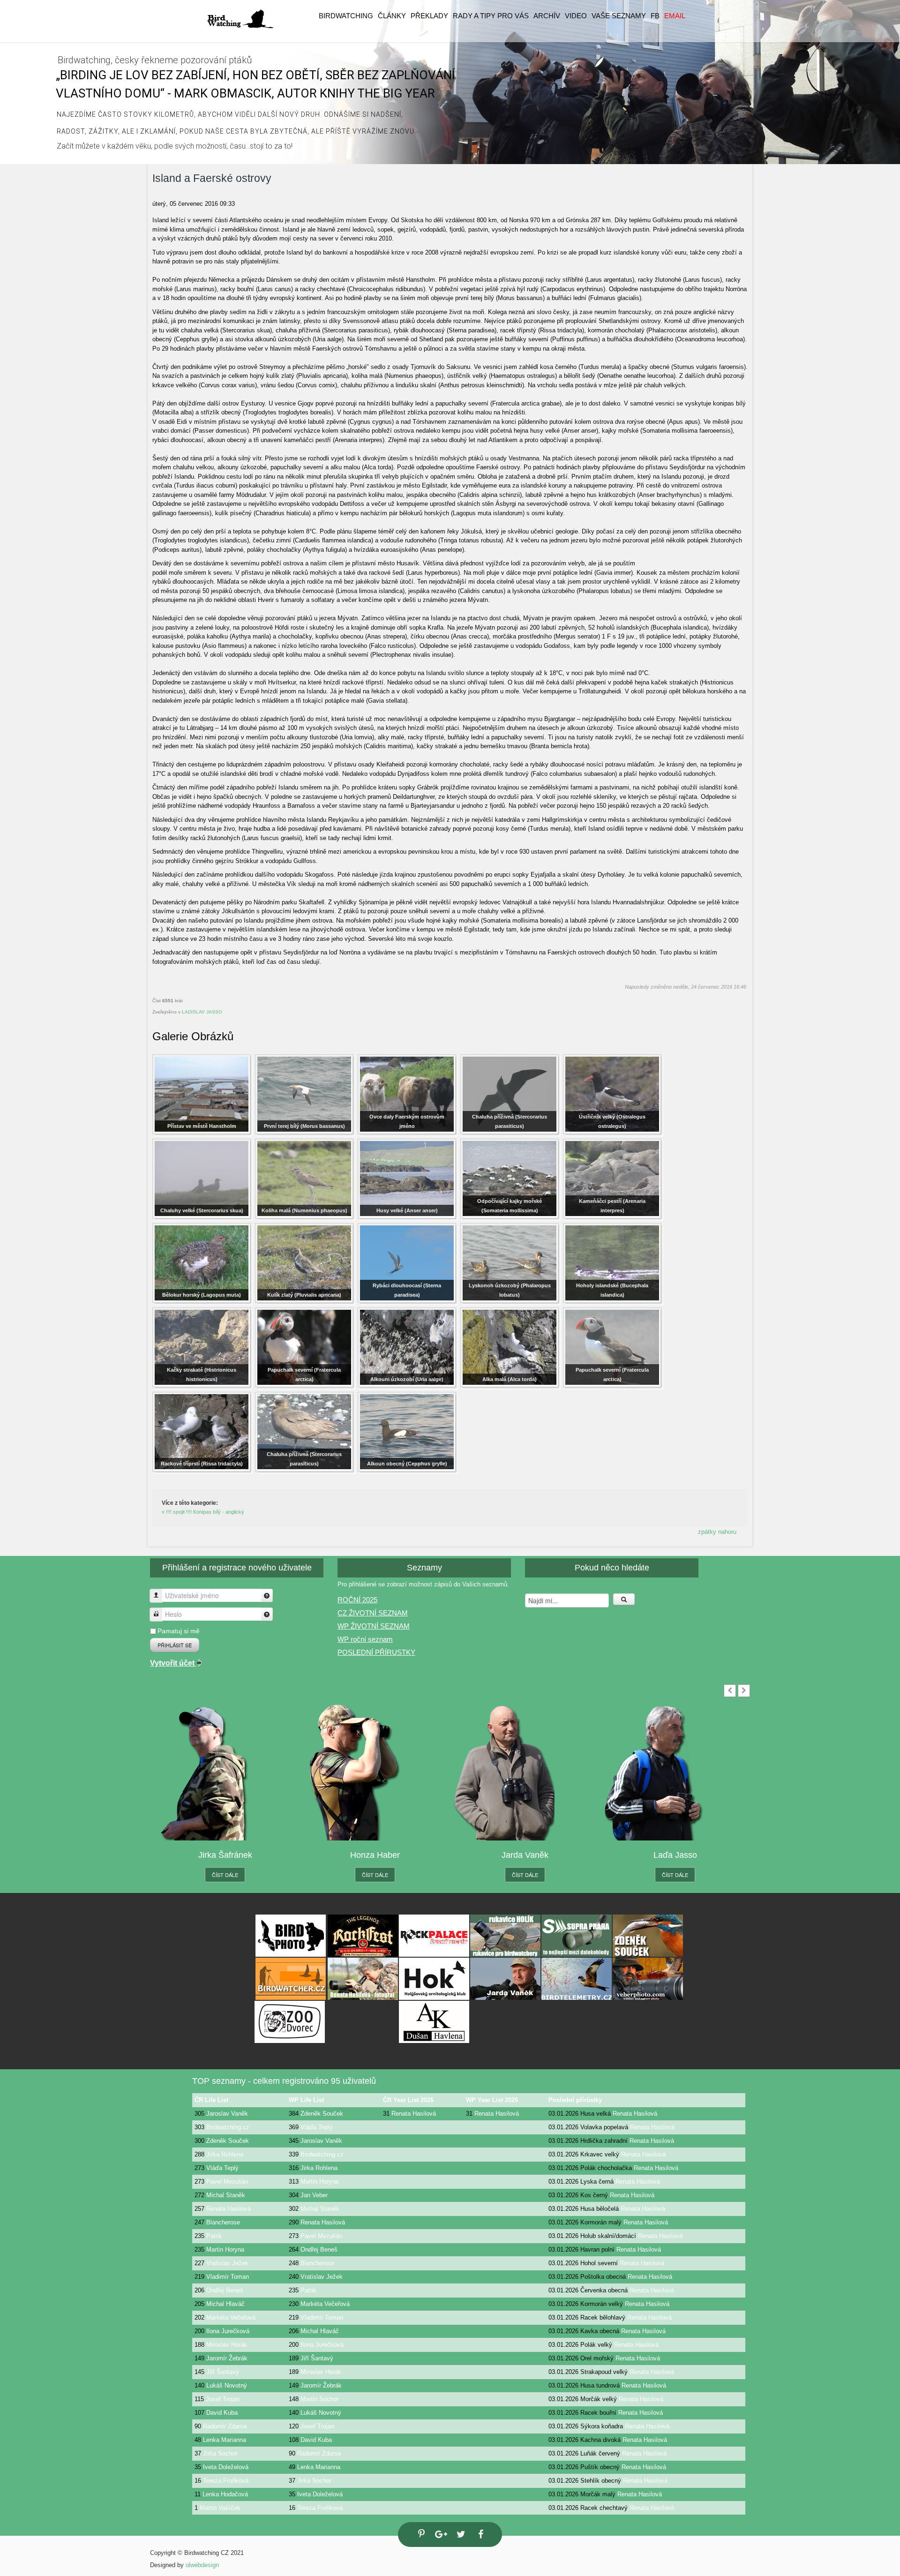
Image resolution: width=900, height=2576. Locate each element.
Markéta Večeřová (325, 2304)
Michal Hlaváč (225, 2304)
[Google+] (440, 2535)
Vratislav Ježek (227, 2263)
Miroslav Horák (227, 2345)
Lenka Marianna (225, 2440)
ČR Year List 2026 (408, 2100)
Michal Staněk (226, 2195)
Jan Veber (314, 2195)
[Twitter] (460, 2535)
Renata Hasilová (414, 2114)
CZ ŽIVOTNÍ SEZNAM (373, 1613)
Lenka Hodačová (225, 2494)
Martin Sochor (319, 2399)
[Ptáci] (240, 19)
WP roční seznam (365, 1639)
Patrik (214, 2236)
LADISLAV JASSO (202, 1012)
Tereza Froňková (226, 2481)
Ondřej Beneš (319, 2249)
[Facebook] (480, 2535)
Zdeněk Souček (322, 2114)
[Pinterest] (420, 2534)
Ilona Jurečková (228, 2331)
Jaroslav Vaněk (227, 2114)
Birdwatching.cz (228, 2127)
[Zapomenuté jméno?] (267, 1596)
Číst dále (225, 1875)
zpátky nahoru (717, 1532)
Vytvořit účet (173, 1663)
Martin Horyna (319, 2182)
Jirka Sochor (220, 2453)
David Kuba (222, 2413)
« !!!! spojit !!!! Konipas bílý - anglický (203, 1512)
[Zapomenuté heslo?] (267, 1614)
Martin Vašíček (220, 2508)
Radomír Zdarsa (225, 2426)
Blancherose (223, 2222)
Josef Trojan (223, 2399)
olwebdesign (202, 2565)
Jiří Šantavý (317, 2358)
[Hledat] (624, 1599)
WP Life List (306, 2100)
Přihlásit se (175, 1645)
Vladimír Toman (228, 2277)
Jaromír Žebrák (227, 2358)
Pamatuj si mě (179, 1631)
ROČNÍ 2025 (357, 1600)
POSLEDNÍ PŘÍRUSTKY (376, 1652)
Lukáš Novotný (227, 2385)
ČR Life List (211, 2100)
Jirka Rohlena (225, 2154)
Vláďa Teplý (317, 2127)
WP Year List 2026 (492, 2100)
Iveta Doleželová (226, 2467)
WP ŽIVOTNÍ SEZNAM (374, 1626)
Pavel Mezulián (227, 2182)
